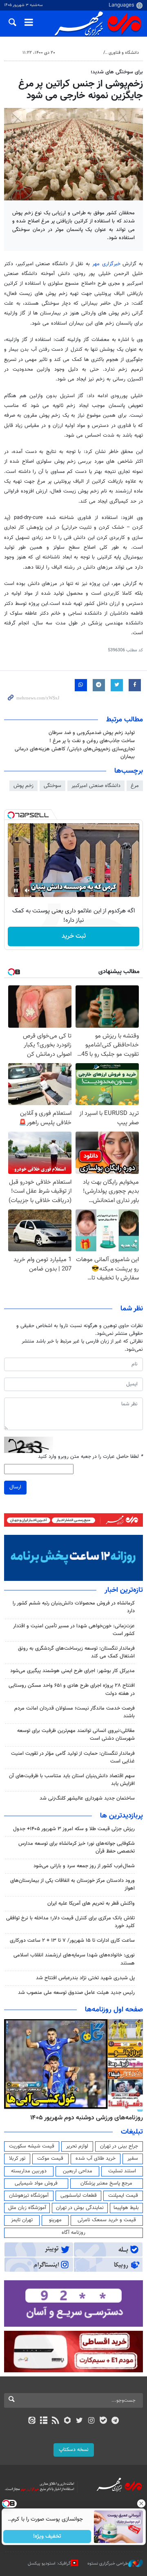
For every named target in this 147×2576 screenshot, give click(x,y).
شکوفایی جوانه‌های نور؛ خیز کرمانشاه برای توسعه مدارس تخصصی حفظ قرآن (77, 1847)
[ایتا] (32, 2421)
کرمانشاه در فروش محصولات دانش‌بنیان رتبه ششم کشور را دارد (74, 1607)
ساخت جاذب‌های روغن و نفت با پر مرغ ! (92, 741)
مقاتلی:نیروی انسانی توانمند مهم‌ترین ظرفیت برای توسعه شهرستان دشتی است (76, 1735)
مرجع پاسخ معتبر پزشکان (106, 2183)
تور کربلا (17, 2158)
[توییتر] (79, 2421)
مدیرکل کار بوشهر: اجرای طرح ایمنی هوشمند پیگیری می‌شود (72, 1671)
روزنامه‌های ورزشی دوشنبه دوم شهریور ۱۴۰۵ (87, 2118)
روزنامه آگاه (73, 2233)
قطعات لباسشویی (79, 2196)
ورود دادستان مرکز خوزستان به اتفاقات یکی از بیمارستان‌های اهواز (72, 1885)
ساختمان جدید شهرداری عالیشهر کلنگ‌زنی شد (87, 1798)
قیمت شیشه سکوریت (32, 2146)
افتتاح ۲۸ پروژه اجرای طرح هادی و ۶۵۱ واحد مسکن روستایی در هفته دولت (72, 1689)
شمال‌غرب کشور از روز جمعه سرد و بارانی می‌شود (84, 1866)
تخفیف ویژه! (47, 2536)
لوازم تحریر (77, 2146)
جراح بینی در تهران (119, 2146)
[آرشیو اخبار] (43, 2421)
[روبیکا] (68, 2421)
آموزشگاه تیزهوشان (29, 2196)
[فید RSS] (56, 2421)
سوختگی (52, 786)
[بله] (103, 2421)
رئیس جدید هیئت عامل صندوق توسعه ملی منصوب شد (76, 1993)
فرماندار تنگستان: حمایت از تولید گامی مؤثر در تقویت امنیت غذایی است (73, 1757)
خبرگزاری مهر (106, 264)
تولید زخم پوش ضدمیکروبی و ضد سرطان (92, 733)
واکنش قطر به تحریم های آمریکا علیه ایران (91, 1903)
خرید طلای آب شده (96, 2158)
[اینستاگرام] (91, 2421)
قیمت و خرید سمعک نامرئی (107, 2220)
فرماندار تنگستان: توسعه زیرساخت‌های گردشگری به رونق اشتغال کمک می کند (76, 1652)
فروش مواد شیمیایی (36, 2183)
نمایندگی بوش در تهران (80, 2208)
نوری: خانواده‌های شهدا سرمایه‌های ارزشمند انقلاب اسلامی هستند (74, 1959)
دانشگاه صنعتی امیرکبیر (96, 786)
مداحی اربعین (78, 2171)
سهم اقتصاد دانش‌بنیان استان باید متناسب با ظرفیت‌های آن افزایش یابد (72, 1780)
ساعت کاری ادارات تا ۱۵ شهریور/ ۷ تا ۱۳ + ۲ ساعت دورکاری (72, 1941)
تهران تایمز (22, 2220)
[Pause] (16, 890)
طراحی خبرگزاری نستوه (108, 2563)
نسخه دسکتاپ (74, 2450)
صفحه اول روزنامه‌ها (114, 2010)
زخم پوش (23, 786)
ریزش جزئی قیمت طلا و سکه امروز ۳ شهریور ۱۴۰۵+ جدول (74, 1829)
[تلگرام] (115, 2421)
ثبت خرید (74, 936)
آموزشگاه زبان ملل (27, 2208)
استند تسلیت (122, 2171)
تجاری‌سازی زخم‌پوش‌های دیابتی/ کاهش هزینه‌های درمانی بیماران (75, 753)
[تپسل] (11, 815)
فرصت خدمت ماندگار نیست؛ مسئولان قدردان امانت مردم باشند (75, 1712)
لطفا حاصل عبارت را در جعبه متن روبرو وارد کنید (90, 1457)
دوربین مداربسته (29, 2171)
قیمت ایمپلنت (123, 2196)
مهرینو (55, 2220)
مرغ (135, 786)
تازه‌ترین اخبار (124, 1590)
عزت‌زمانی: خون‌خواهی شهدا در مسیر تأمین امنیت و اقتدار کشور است (74, 1630)
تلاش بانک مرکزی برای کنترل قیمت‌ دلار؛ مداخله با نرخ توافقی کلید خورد (70, 1922)
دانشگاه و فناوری (124, 53)
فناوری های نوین (84, 53)
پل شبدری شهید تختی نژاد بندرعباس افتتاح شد (85, 1978)
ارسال (15, 1487)
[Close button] (141, 2503)
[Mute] (27, 890)
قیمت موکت (50, 2158)
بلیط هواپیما (126, 2208)
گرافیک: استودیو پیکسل (49, 2563)
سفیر (133, 2158)
